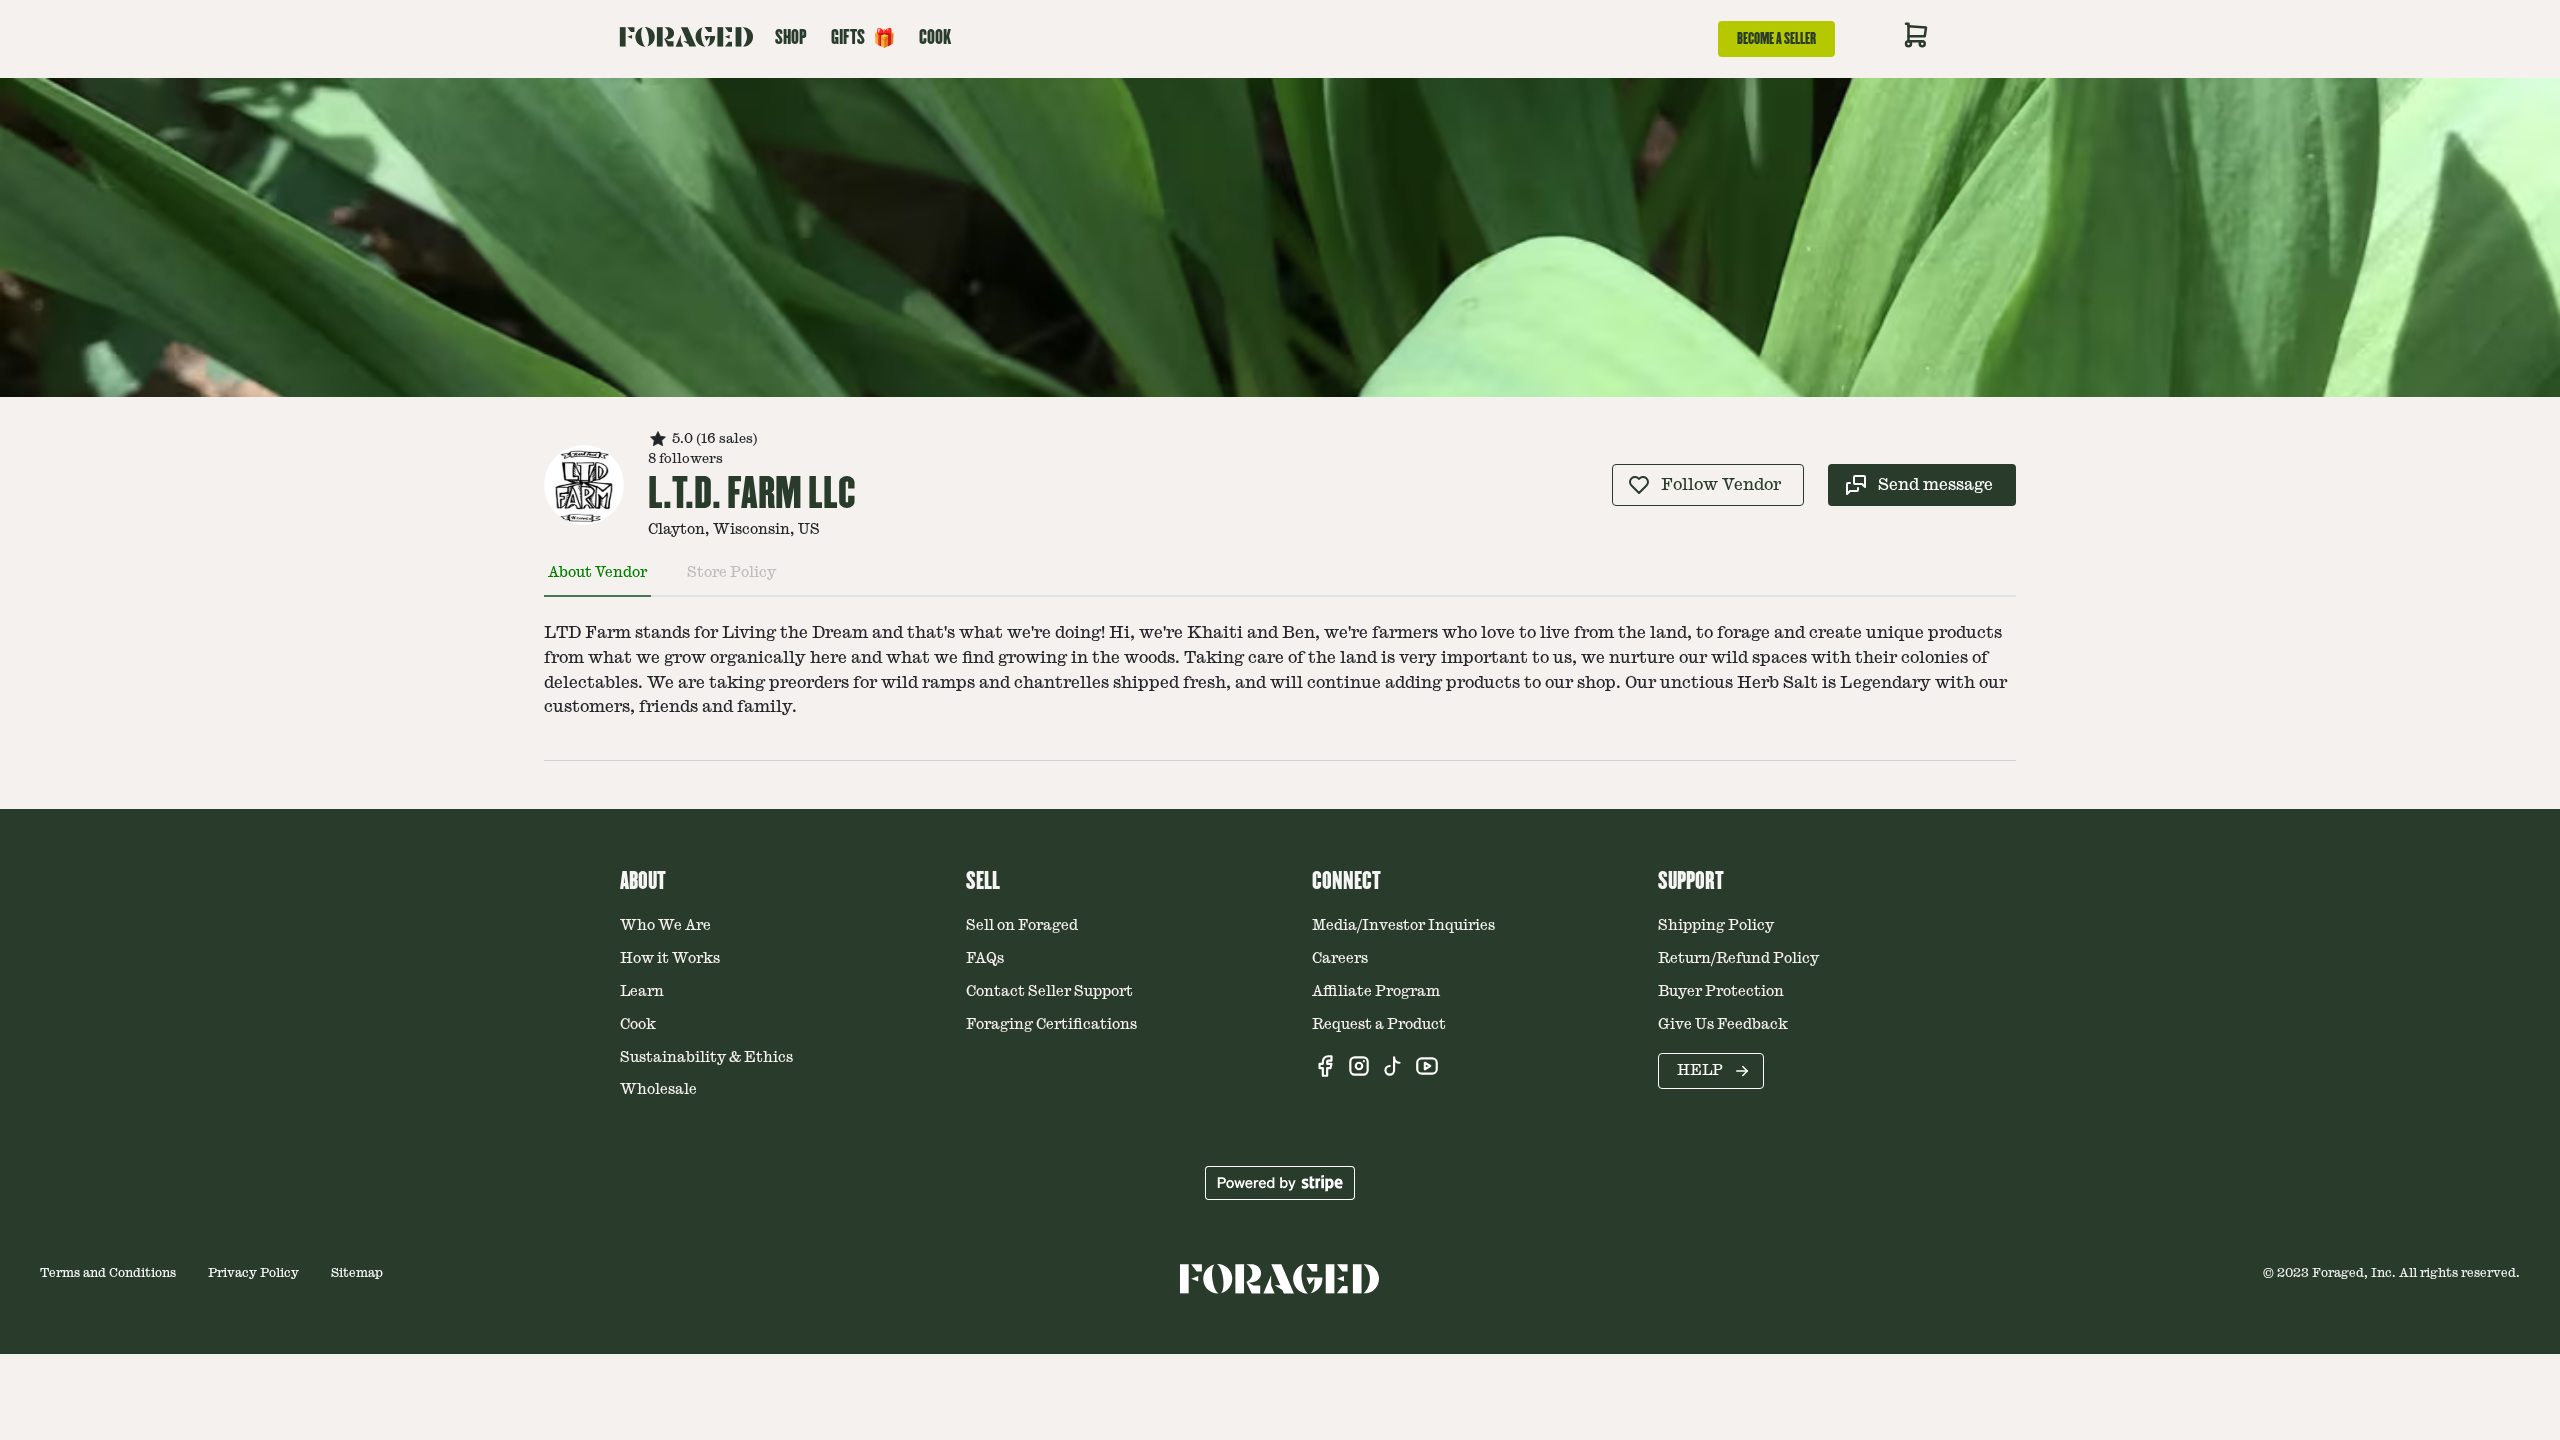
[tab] (597, 581)
